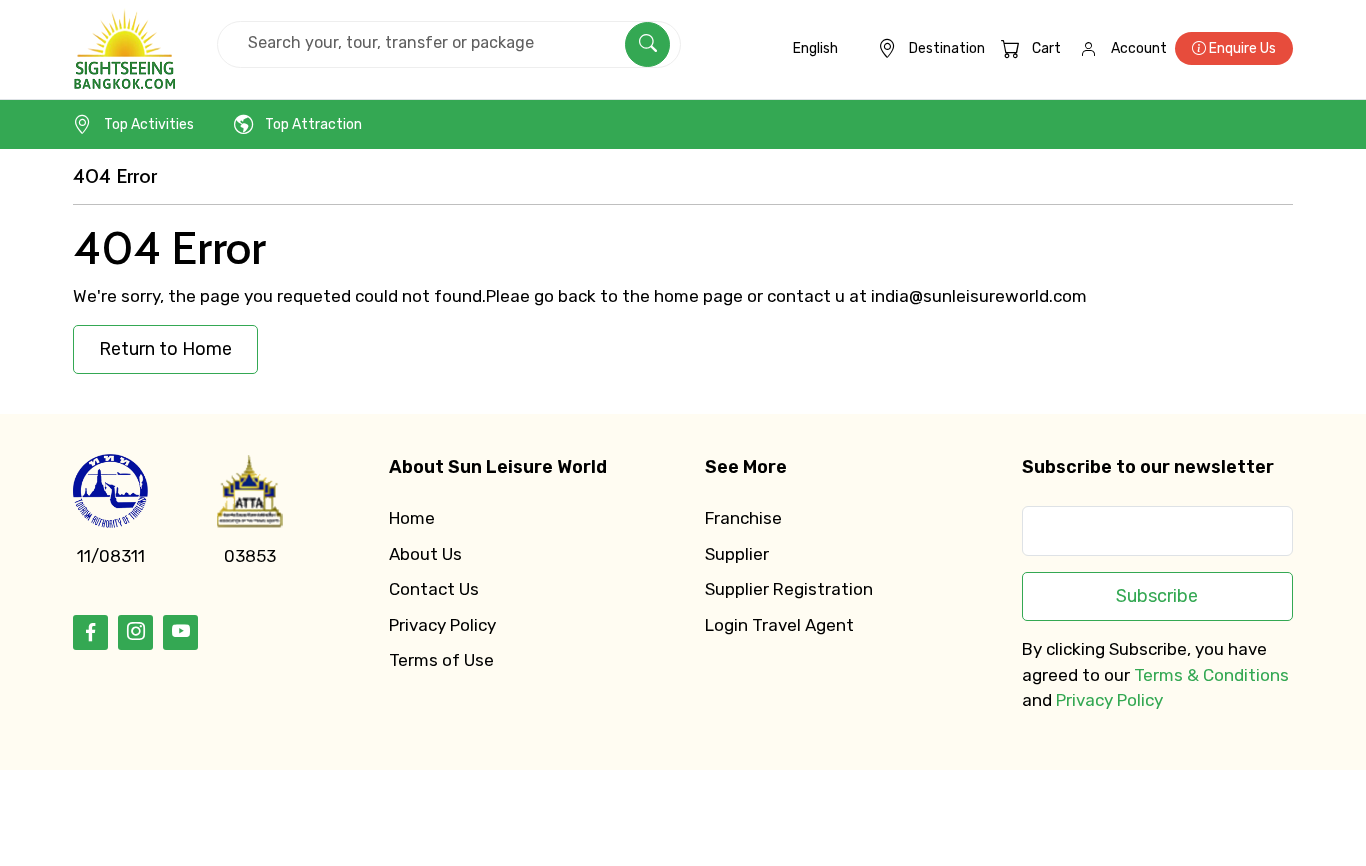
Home (412, 518)
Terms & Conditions (1211, 675)
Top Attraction (313, 124)
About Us (425, 554)
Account (1139, 48)
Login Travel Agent (779, 625)
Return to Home (165, 349)
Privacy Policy (442, 625)
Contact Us (434, 589)
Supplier (737, 554)
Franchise (743, 518)
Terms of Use (441, 660)
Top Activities (149, 124)
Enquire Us (1241, 48)
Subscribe (1157, 596)
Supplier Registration (789, 589)
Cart (1046, 48)
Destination (947, 48)
